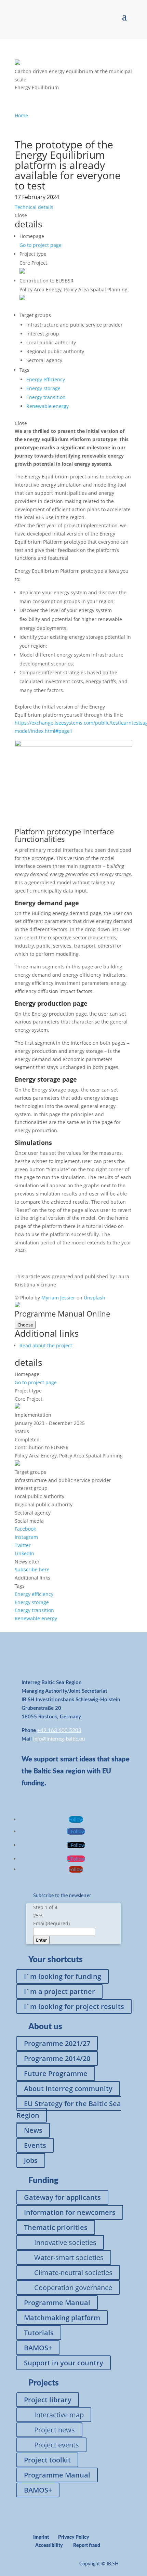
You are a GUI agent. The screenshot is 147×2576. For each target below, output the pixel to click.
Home (21, 115)
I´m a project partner (59, 1991)
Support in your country (64, 2363)
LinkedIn (24, 1553)
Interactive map (59, 2415)
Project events (57, 2445)
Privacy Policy (74, 2537)
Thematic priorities (56, 2227)
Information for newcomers (70, 2212)
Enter (41, 1940)
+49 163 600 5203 (59, 1730)
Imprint (41, 2537)
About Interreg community (68, 2089)
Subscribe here (32, 1569)
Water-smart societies (69, 2257)
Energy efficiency (46, 379)
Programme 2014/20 (57, 2058)
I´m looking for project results (74, 2006)
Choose (25, 1325)
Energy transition (46, 397)
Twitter (23, 1545)
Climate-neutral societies (73, 2273)
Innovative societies (65, 2242)
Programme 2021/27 (57, 2043)
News (33, 2130)
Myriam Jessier (58, 1298)
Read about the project (46, 1345)
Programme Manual (57, 2303)
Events (35, 2145)
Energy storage (43, 388)
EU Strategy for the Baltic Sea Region (69, 2109)
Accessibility (49, 2546)
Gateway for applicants (62, 2197)
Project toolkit (47, 2460)
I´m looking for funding (63, 1976)
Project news (55, 2430)
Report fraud (87, 2546)
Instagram (26, 1537)
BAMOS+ (38, 2348)
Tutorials (39, 2333)
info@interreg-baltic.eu (59, 1739)
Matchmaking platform (62, 2318)
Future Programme (56, 2073)
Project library (48, 2400)
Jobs (31, 2160)
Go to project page (41, 245)
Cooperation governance (73, 2288)
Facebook (25, 1529)
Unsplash (95, 1298)
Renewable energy (48, 406)
